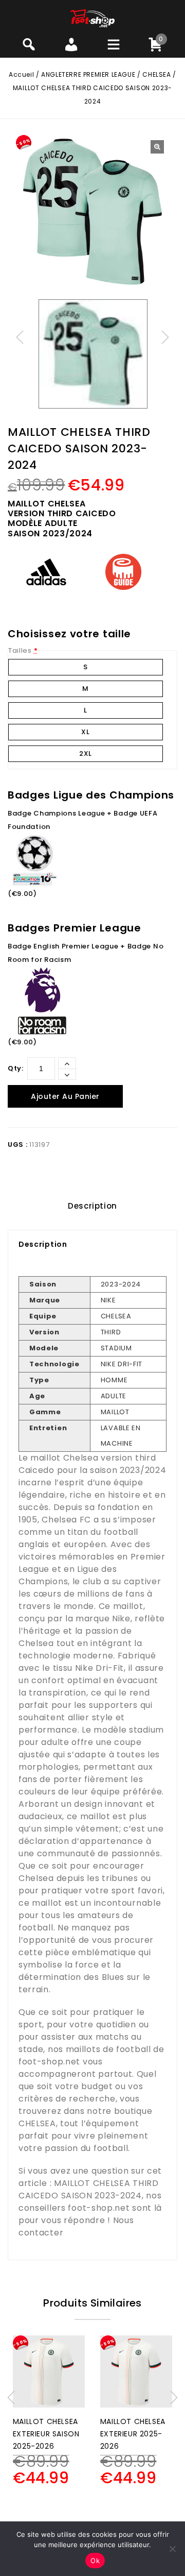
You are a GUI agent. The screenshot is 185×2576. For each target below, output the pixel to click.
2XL (86, 753)
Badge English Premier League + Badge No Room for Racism (86, 953)
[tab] (92, 1206)
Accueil (21, 74)
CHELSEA (156, 74)
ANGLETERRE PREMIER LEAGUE (88, 74)
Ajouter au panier (65, 1096)
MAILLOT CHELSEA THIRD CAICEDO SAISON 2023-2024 (89, 2189)
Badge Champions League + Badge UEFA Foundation (83, 820)
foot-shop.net (49, 2062)
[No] (172, 2549)
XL (85, 732)
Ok (95, 2561)
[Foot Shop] (93, 18)
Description (92, 1206)
